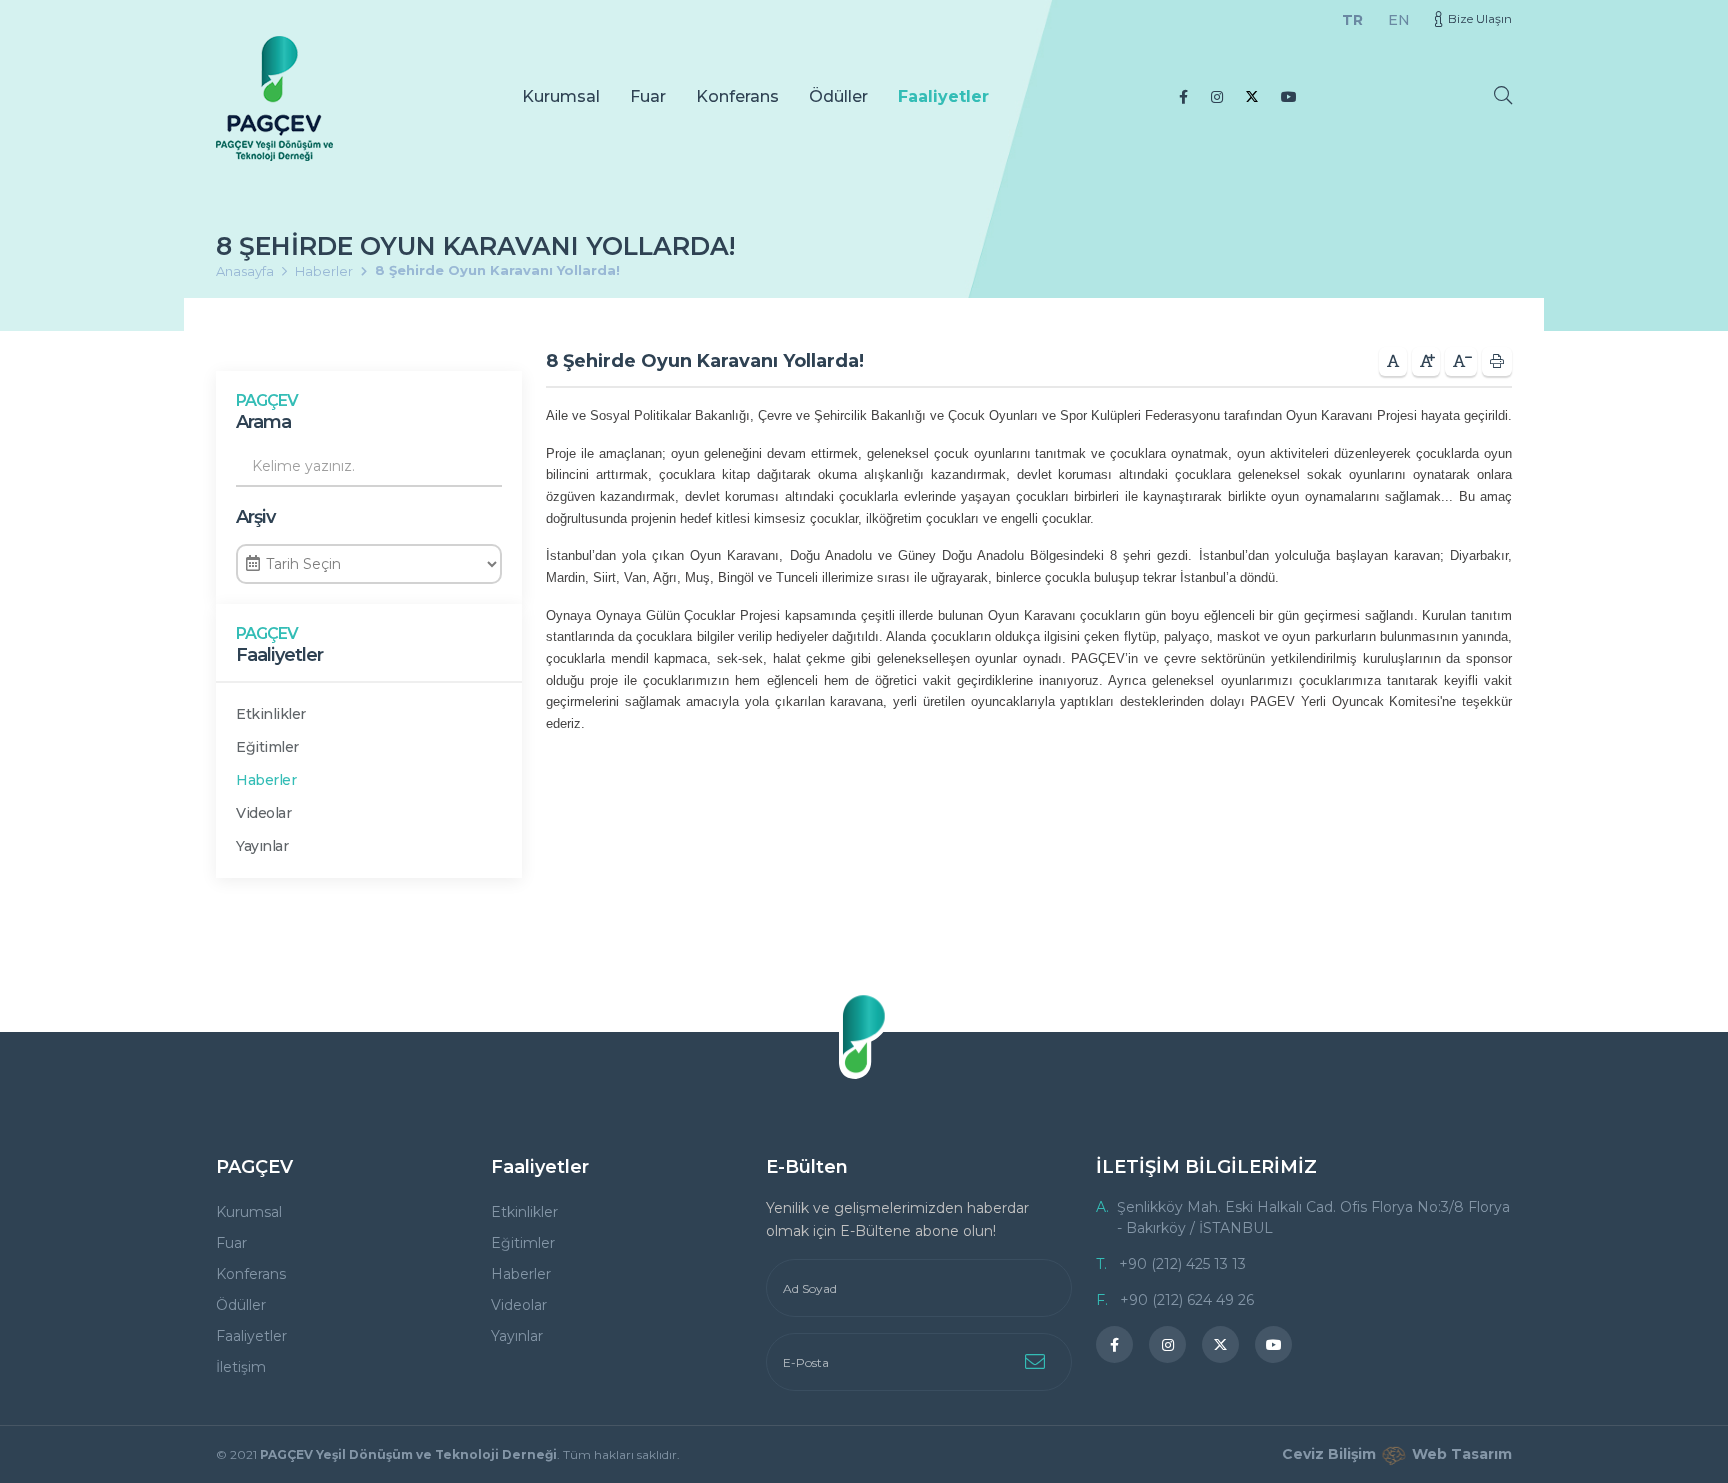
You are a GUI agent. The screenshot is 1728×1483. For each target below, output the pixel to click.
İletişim (241, 1367)
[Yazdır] (1497, 361)
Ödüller (838, 96)
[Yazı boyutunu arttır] (1426, 361)
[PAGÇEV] (274, 98)
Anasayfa (245, 271)
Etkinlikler (271, 714)
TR (1352, 20)
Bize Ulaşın (1480, 18)
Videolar (263, 813)
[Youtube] (1289, 97)
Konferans (737, 96)
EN (1399, 20)
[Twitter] (1252, 97)
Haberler (324, 271)
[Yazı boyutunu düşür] (1461, 361)
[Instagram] (1217, 97)
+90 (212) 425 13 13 (1182, 1264)
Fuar (648, 96)
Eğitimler (267, 747)
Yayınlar (262, 846)
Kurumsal (561, 96)
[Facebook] (1183, 97)
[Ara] (1503, 95)
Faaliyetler (943, 96)
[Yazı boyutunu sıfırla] (1393, 361)
